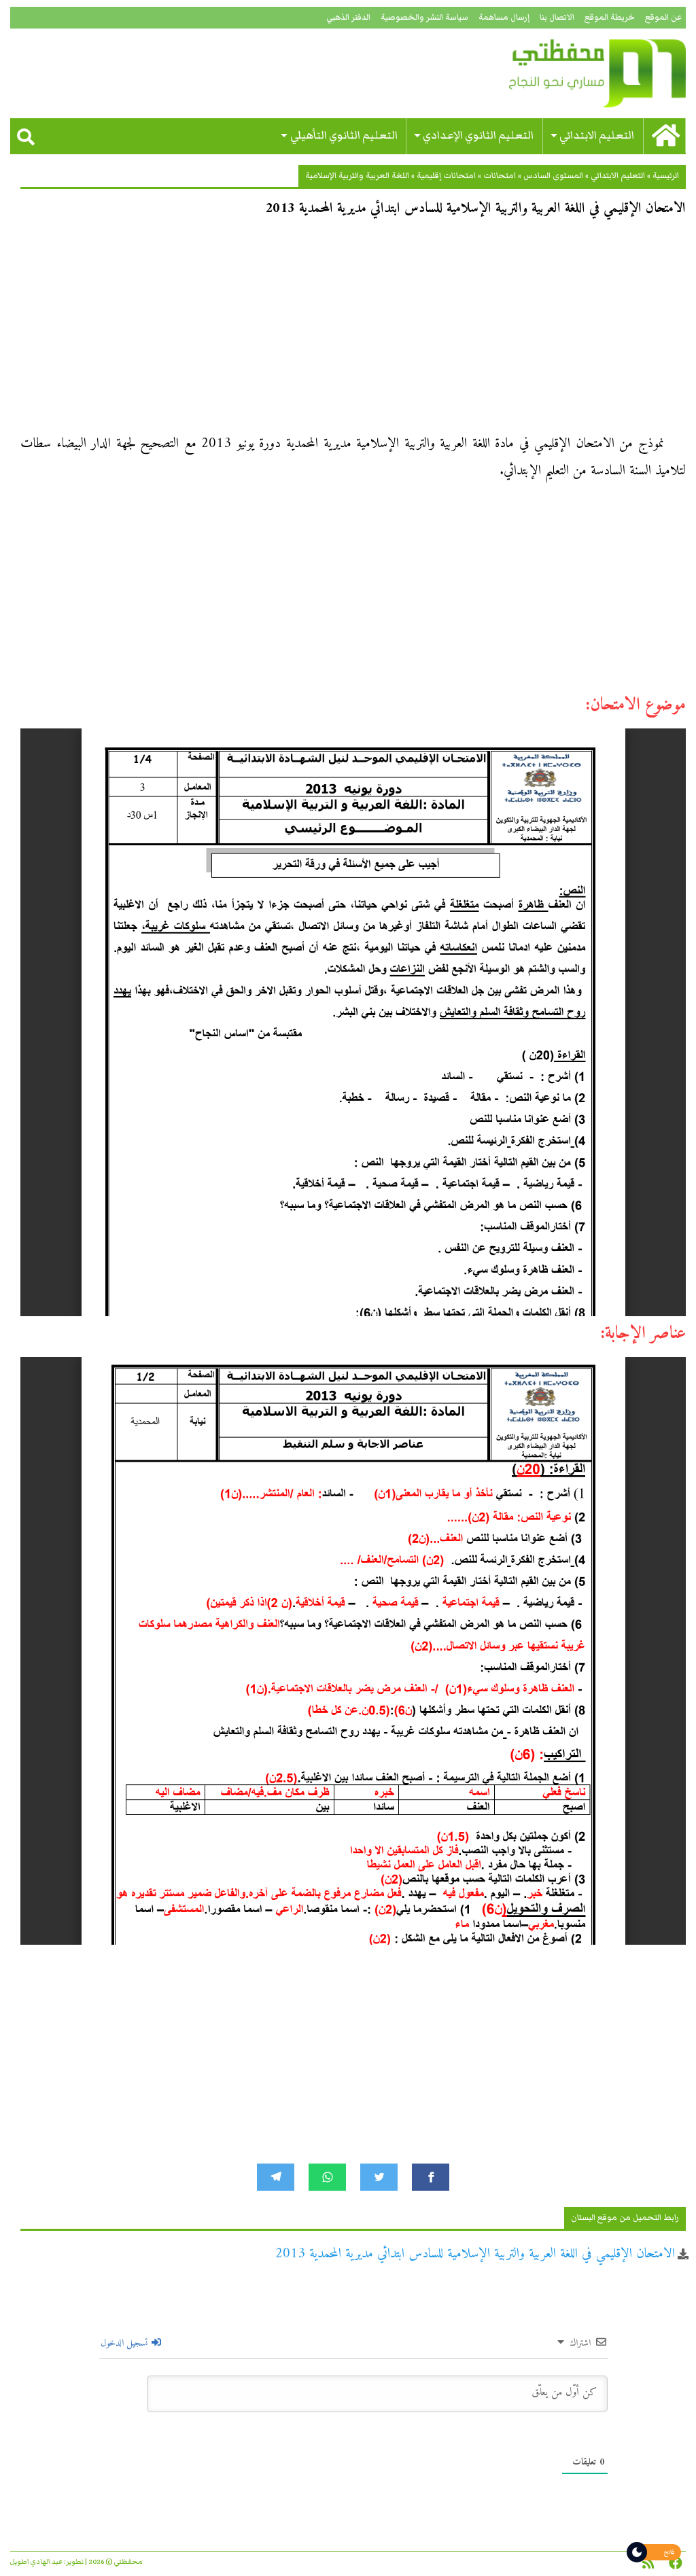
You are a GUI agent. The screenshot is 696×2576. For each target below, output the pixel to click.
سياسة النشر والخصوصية (424, 17)
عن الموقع (663, 17)
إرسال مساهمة (504, 17)
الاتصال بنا (557, 17)
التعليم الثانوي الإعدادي (478, 136)
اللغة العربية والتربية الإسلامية (357, 176)
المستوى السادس (553, 176)
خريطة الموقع (610, 17)
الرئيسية (666, 176)
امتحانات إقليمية (446, 176)
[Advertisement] (353, 330)
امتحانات (500, 176)
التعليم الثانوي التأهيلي (344, 136)
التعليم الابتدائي (597, 136)
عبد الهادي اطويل (36, 2562)
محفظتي (578, 73)
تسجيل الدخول (125, 2343)
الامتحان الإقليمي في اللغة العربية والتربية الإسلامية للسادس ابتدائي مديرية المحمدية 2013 (475, 2254)
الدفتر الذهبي (348, 17)
